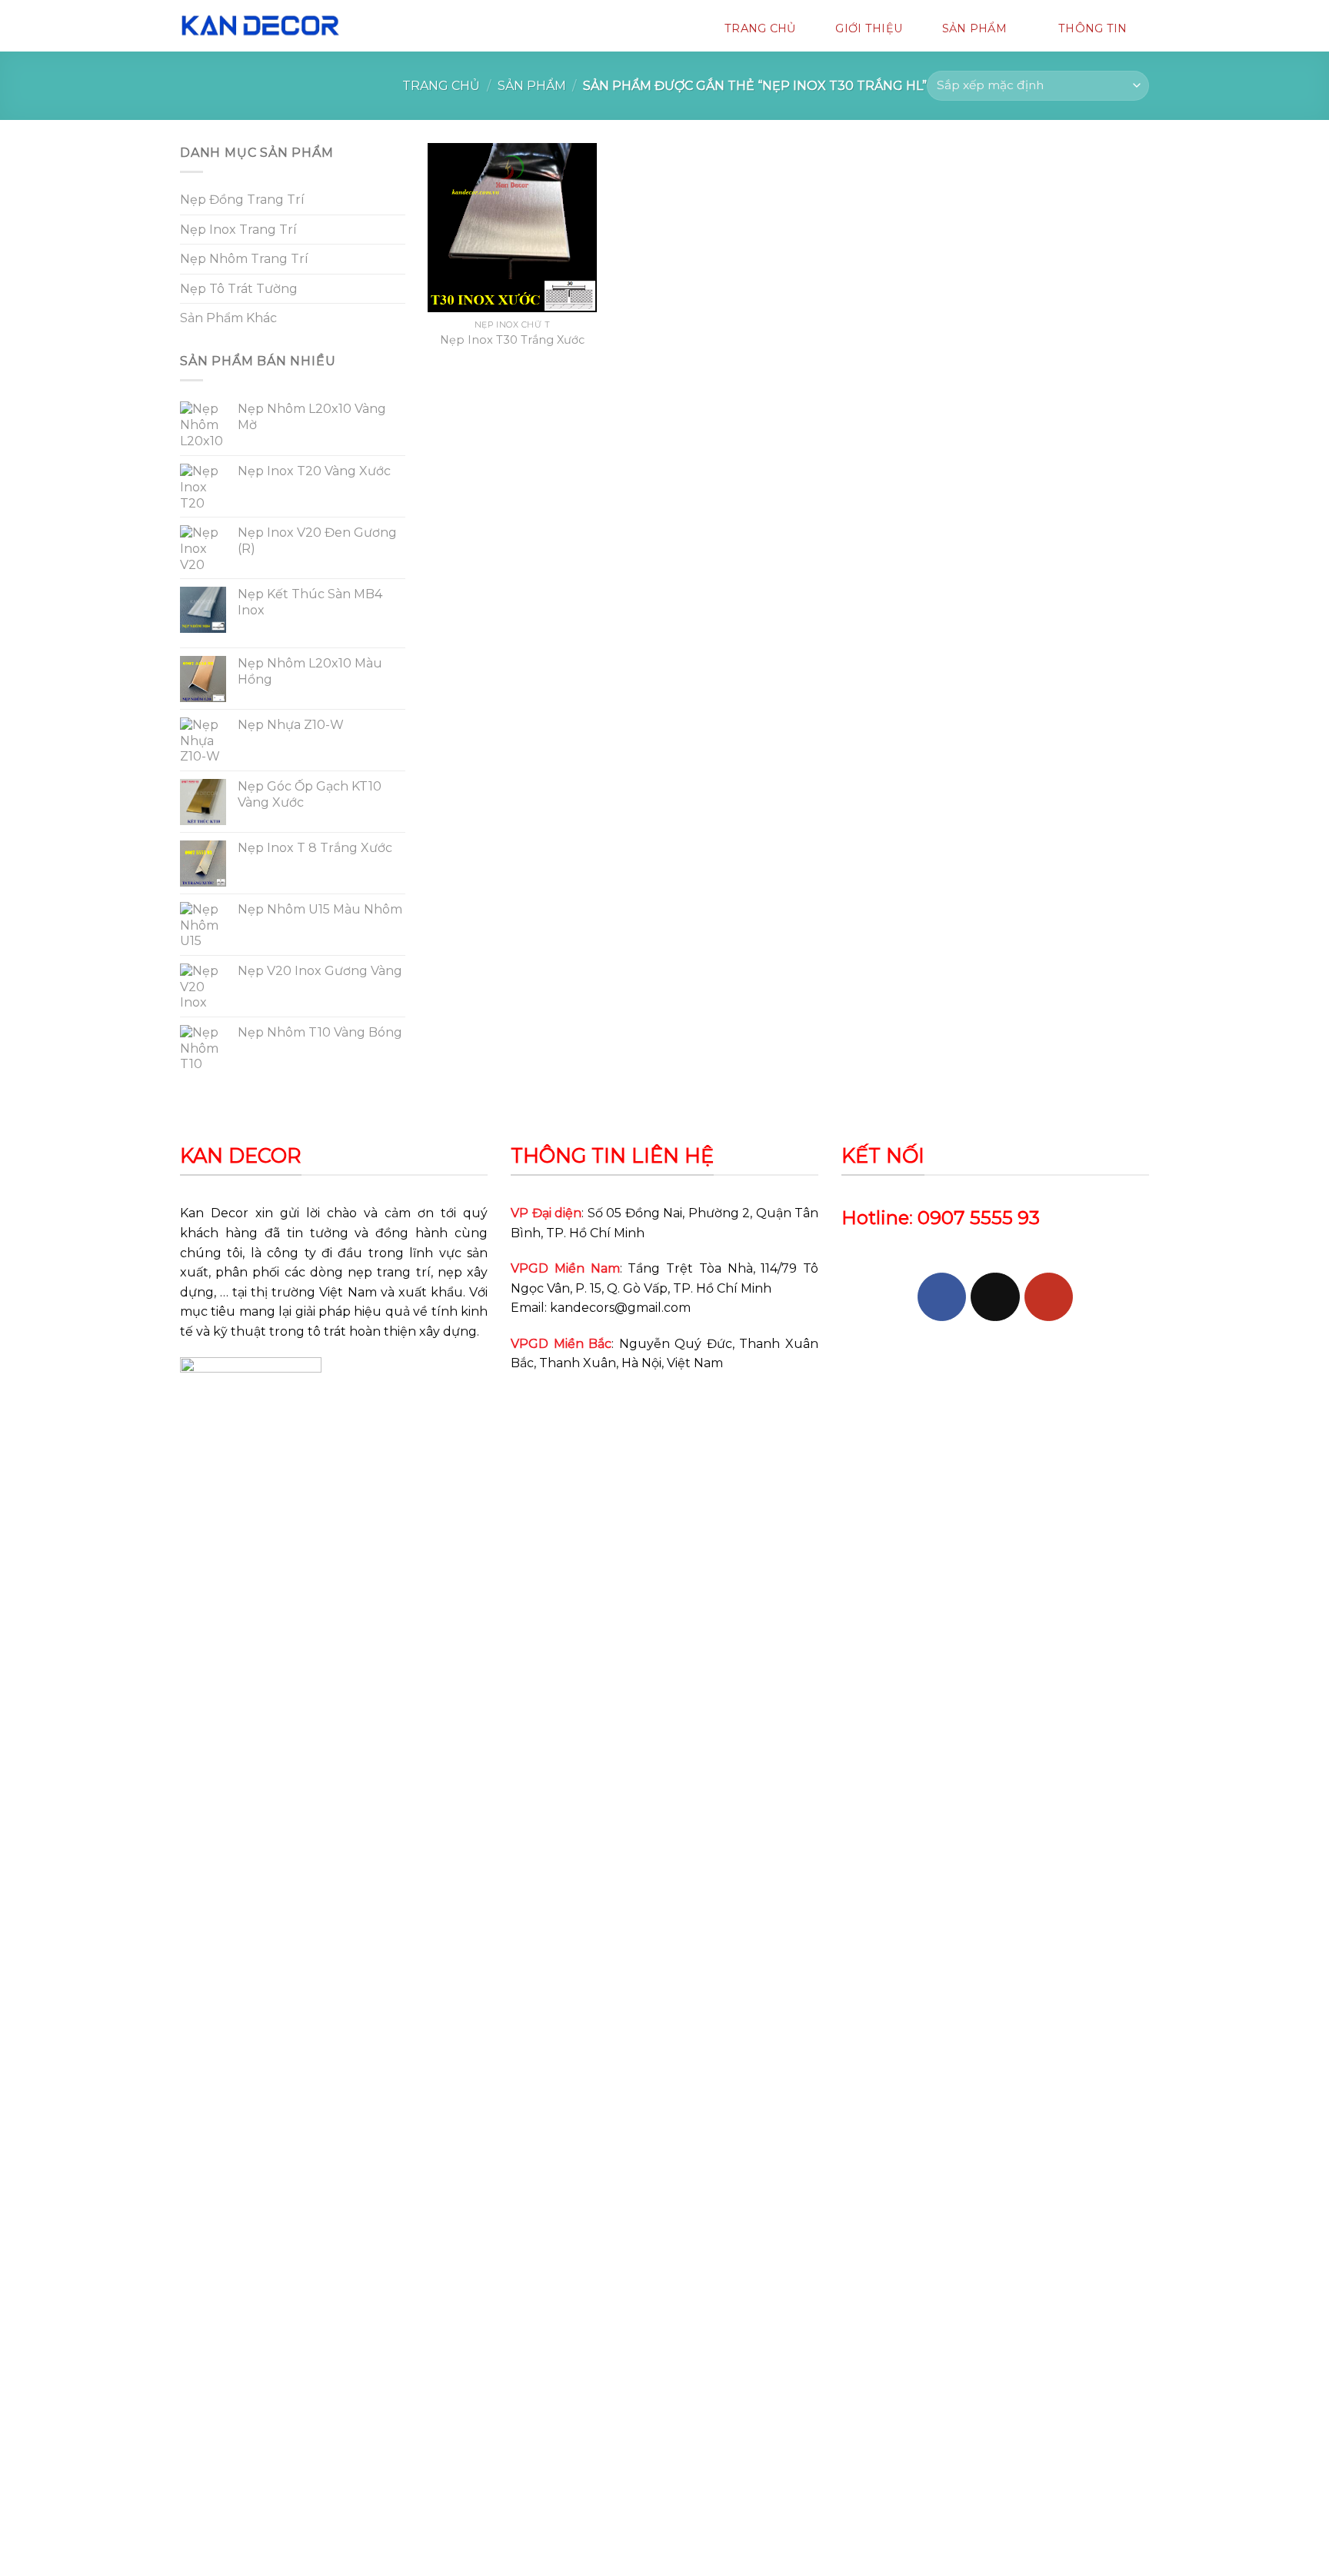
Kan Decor (214, 1213)
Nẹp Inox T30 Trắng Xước (512, 340)
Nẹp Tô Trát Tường (239, 289)
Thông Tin (1093, 28)
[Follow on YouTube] (1049, 1297)
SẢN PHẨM (974, 28)
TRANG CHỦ (760, 28)
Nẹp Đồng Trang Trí (242, 200)
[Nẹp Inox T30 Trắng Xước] (512, 228)
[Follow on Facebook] (942, 1297)
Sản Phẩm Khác (228, 318)
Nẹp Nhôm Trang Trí (244, 259)
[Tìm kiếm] (380, 28)
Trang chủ (441, 86)
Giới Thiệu (869, 28)
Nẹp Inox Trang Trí (238, 230)
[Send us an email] (995, 1297)
